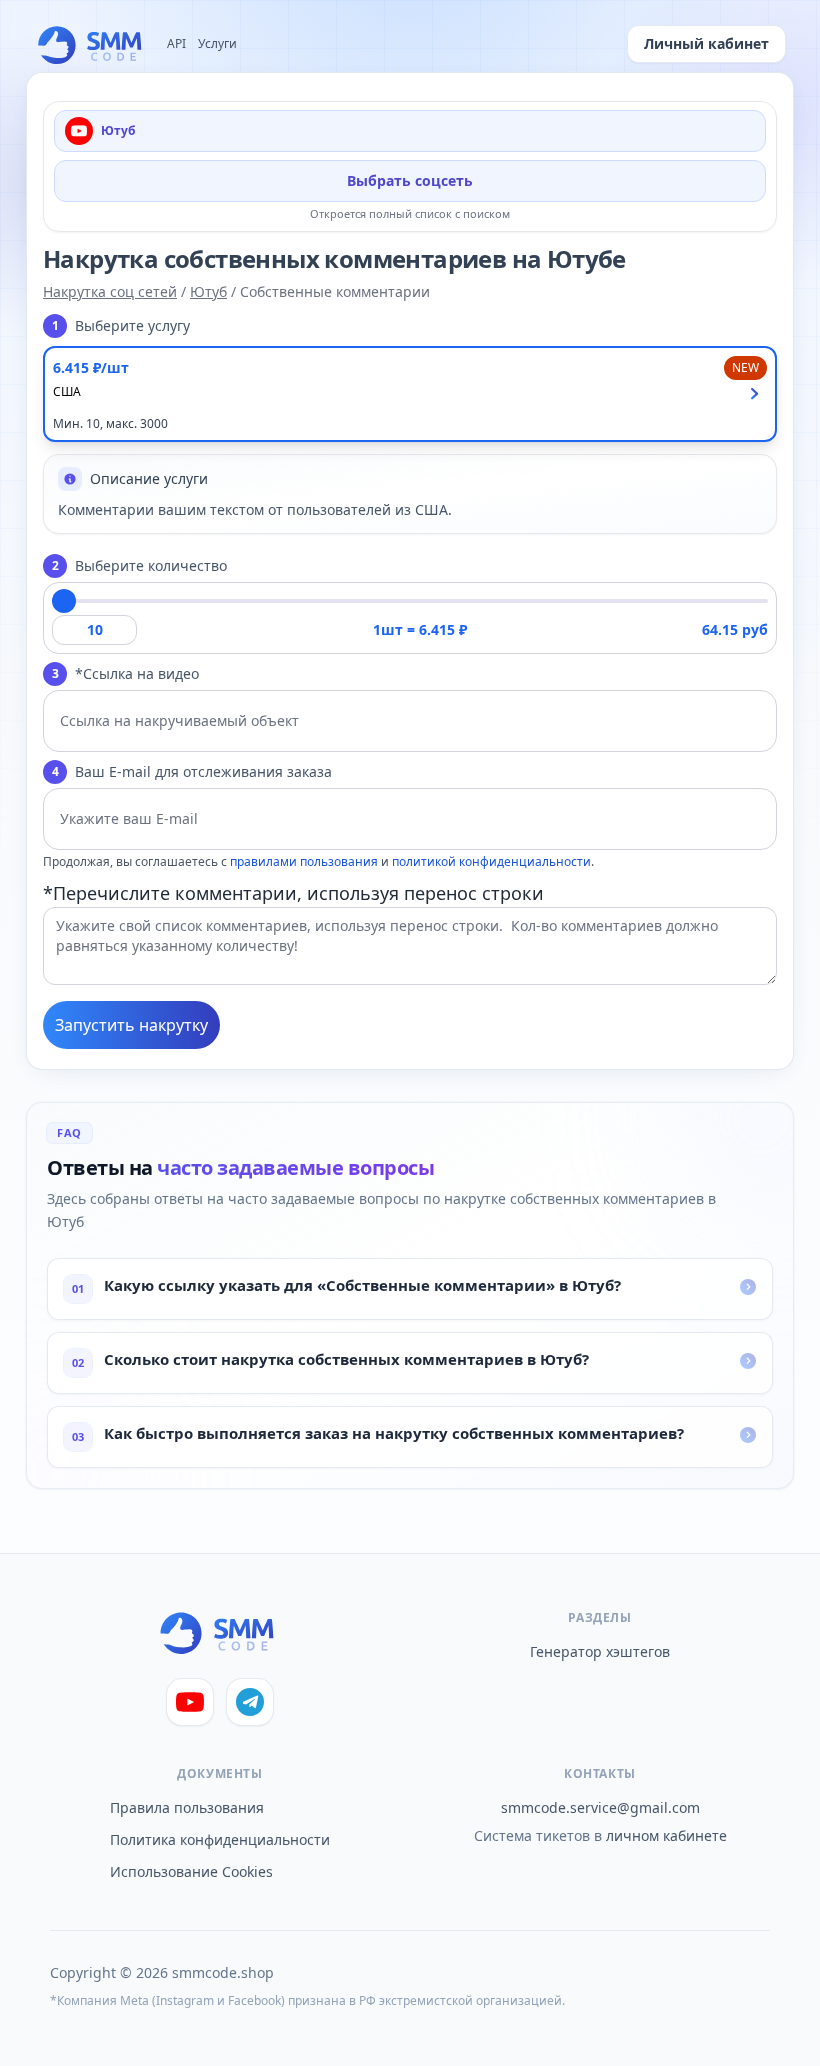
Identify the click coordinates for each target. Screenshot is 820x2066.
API (176, 44)
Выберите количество (140, 565)
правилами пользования (304, 861)
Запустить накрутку (131, 1025)
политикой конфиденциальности (491, 861)
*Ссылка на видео (126, 673)
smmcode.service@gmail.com (600, 1807)
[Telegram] (250, 1702)
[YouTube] (190, 1702)
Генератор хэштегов (600, 1651)
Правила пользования (187, 1807)
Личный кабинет (706, 43)
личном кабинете (666, 1835)
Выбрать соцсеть (410, 180)
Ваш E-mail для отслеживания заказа (192, 771)
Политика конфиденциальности (220, 1839)
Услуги (217, 44)
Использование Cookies (191, 1871)
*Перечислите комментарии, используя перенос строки (293, 893)
